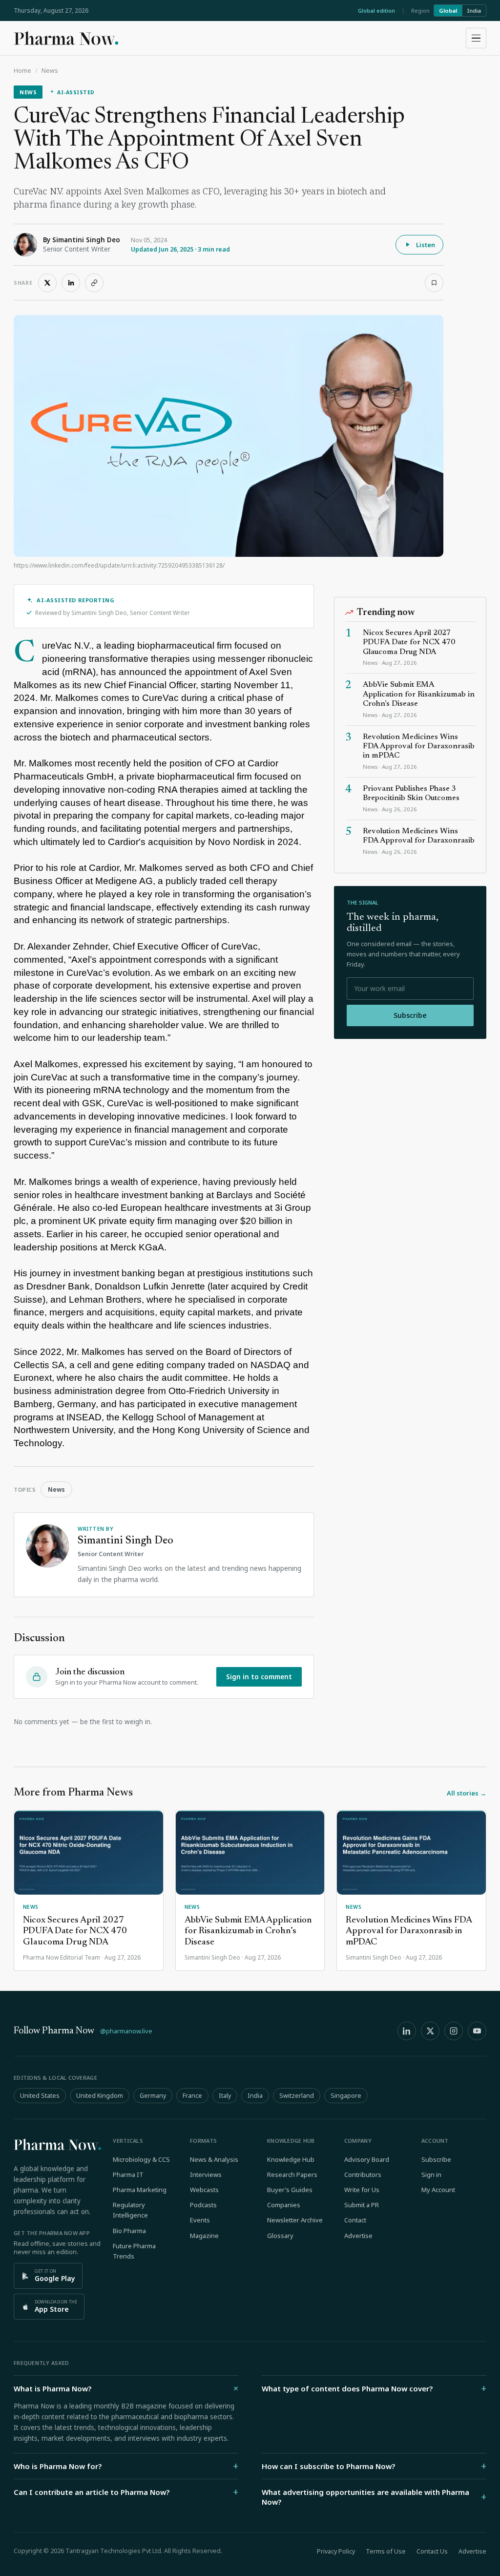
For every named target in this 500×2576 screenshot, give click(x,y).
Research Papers (292, 2175)
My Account (438, 2190)
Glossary (280, 2236)
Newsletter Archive (295, 2220)
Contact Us (432, 2551)
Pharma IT (128, 2175)
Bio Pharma (129, 2231)
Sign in (431, 2175)
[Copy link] (94, 283)
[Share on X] (47, 283)
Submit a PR (362, 2205)
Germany (153, 2096)
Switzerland (297, 2096)
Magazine (204, 2236)
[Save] (434, 283)
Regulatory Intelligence (130, 2210)
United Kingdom (100, 2096)
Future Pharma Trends (134, 2251)
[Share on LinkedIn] (71, 283)
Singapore (346, 2096)
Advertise (358, 2236)
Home (22, 71)
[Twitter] (430, 2031)
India (474, 11)
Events (200, 2220)
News (50, 71)
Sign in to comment (259, 1677)
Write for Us (362, 2190)
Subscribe (410, 1015)
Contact (355, 2220)
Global (448, 11)
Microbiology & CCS (141, 2159)
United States (40, 2096)
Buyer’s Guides (290, 2190)
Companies (284, 2205)
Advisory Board (367, 2159)
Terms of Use (386, 2551)
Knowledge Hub (291, 2159)
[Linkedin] (407, 2031)
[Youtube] (477, 2031)
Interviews (206, 2175)
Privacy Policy (336, 2551)
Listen (426, 245)
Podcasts (203, 2205)
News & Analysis (214, 2159)
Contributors (363, 2175)
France (192, 2096)
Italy (225, 2096)
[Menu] (476, 38)
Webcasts (204, 2190)
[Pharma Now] (66, 38)
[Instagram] (454, 2031)
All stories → (467, 1793)
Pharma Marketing (140, 2190)
